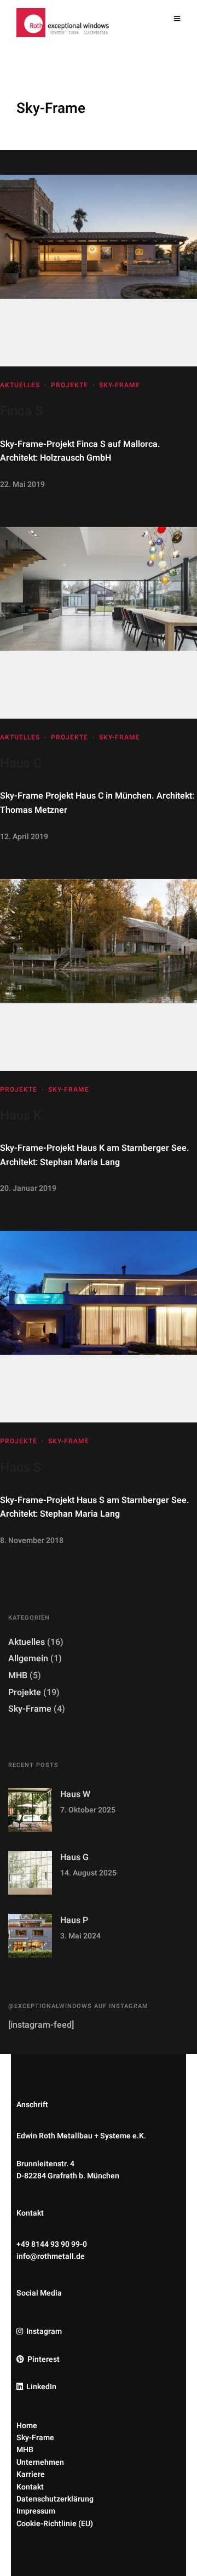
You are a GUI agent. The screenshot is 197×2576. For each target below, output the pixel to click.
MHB (18, 1676)
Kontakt (30, 2487)
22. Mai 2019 (22, 484)
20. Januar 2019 (28, 1188)
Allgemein (28, 1659)
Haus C (21, 763)
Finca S (22, 411)
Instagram (44, 2331)
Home (27, 2426)
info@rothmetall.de (51, 2256)
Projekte (69, 385)
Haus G (74, 1857)
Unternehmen (40, 2462)
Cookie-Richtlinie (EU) (55, 2524)
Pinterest (44, 2359)
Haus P (74, 1920)
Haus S (21, 1468)
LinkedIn (41, 2387)
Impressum (36, 2511)
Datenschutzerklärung (55, 2499)
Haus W (75, 1794)
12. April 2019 (24, 837)
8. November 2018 (32, 1541)
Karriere (31, 2474)
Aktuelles (20, 385)
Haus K (21, 1115)
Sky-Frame (120, 385)
